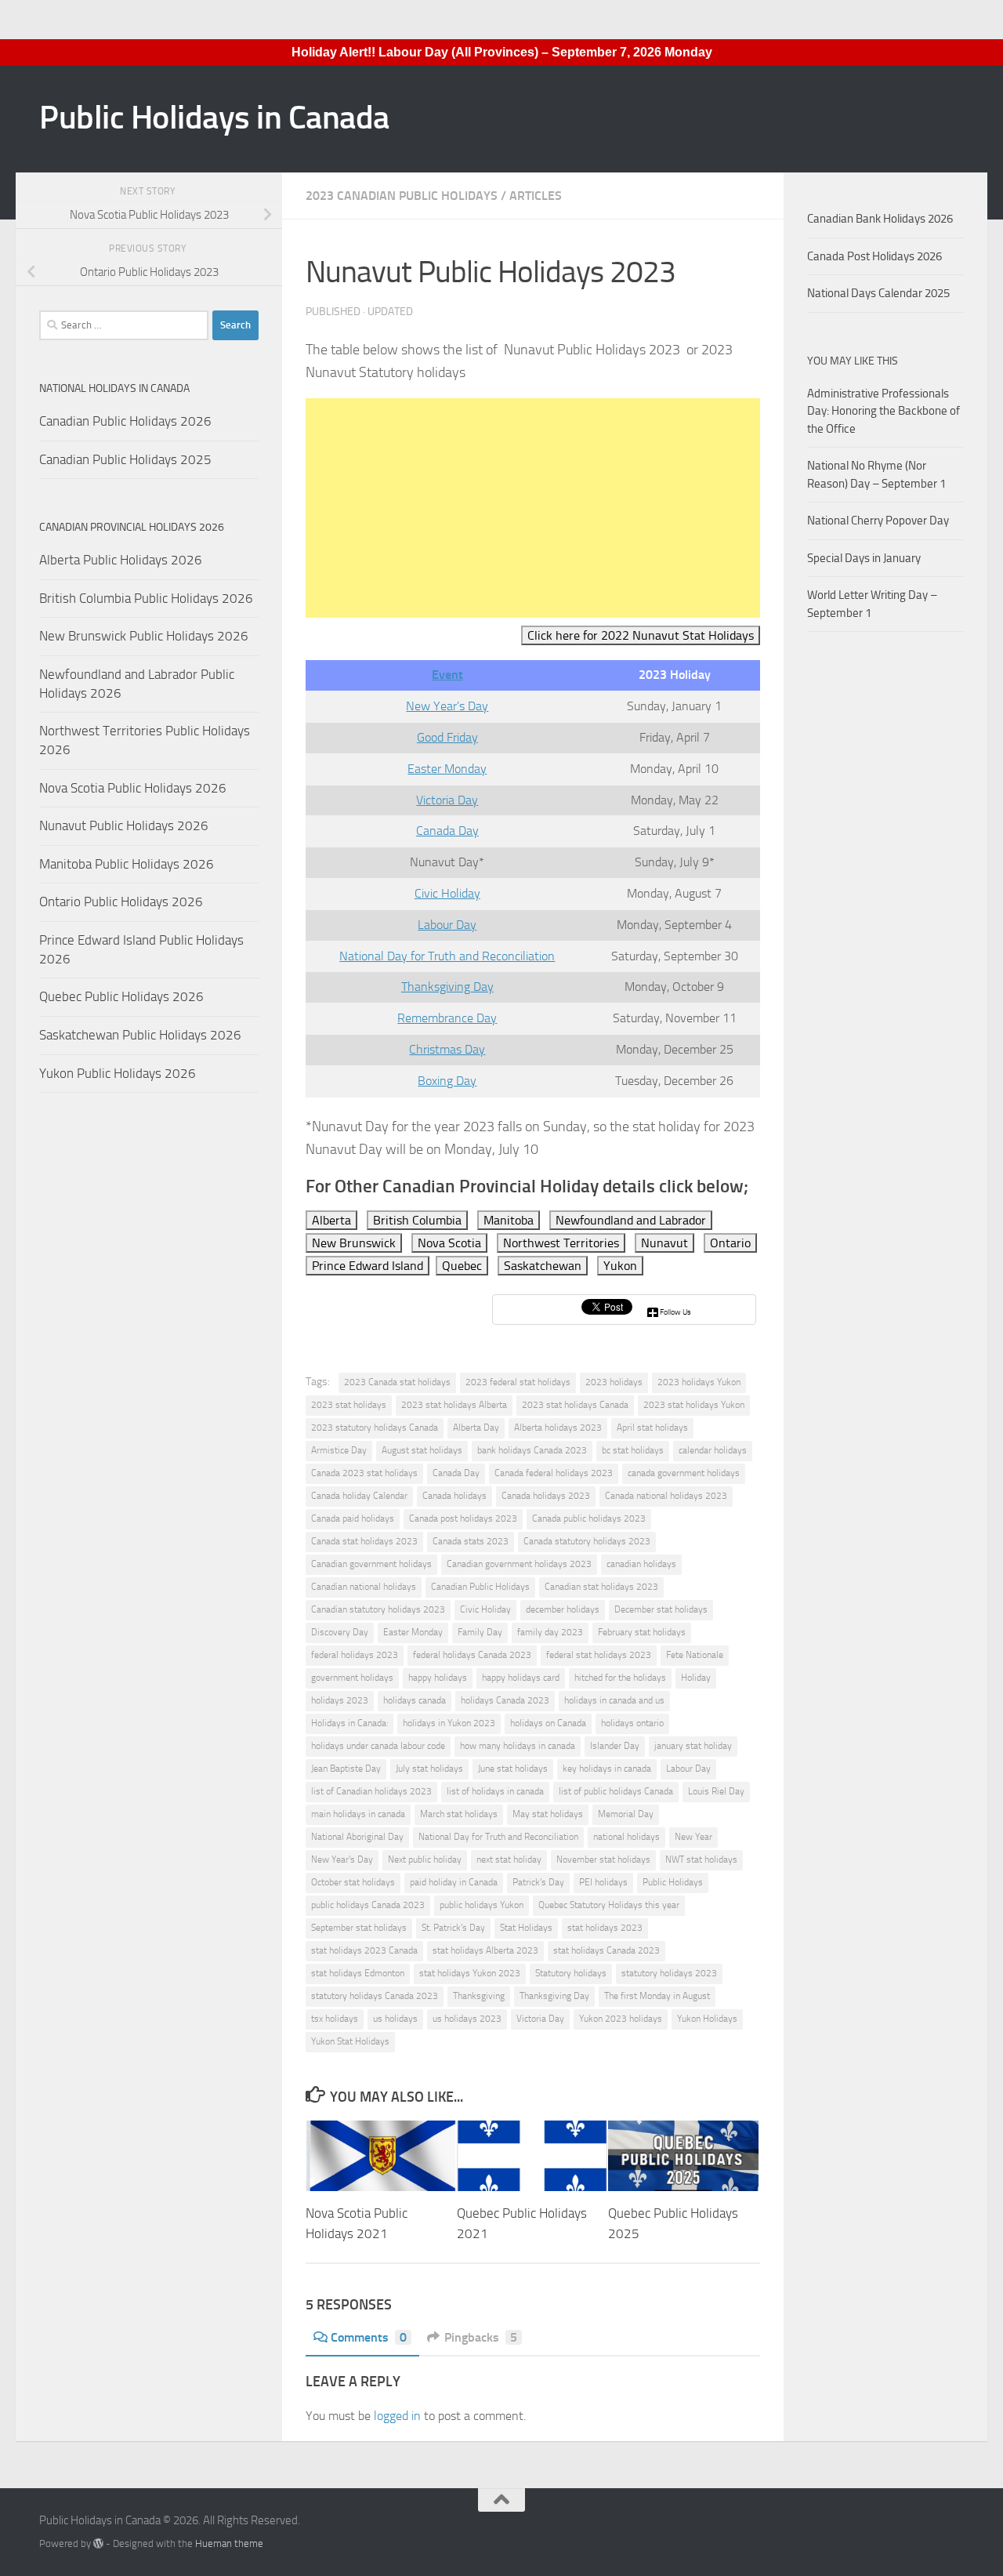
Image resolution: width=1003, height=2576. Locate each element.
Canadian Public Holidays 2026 (125, 421)
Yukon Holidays (707, 2019)
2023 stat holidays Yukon (694, 1405)
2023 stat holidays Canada (575, 1405)
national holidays (626, 1837)
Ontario (730, 1243)
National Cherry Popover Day (878, 521)
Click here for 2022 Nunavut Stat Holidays (641, 635)
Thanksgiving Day (447, 987)
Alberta (331, 1220)
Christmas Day (447, 1049)
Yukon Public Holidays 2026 (118, 1073)
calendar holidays (713, 1450)
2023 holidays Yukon (699, 1382)
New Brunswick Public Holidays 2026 (144, 636)
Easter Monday (447, 769)
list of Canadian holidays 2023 (371, 1791)
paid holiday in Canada (454, 1882)
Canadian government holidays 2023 (519, 1564)
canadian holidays (641, 1564)
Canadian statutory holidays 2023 (378, 1609)
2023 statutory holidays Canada (375, 1428)
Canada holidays (454, 1496)
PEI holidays (603, 1882)
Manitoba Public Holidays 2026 (127, 864)
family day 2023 (550, 1632)
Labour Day (447, 925)
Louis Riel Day (716, 1791)
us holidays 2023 (467, 2019)
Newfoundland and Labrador (631, 1220)
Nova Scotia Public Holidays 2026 (133, 788)
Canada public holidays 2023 (589, 1518)
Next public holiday (425, 1859)
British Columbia (417, 1220)
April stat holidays (652, 1428)
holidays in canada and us (614, 1700)
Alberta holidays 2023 (558, 1428)
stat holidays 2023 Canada (364, 1950)
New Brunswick (354, 1243)
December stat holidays (661, 1609)
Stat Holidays (526, 1928)
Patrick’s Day (538, 1882)
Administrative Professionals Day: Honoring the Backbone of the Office (884, 411)
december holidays (563, 1609)
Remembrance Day (447, 1018)
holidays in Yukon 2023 (449, 1723)
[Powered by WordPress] (98, 2543)
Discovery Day (340, 1632)
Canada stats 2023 (471, 1541)
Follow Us (675, 1312)
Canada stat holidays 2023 (364, 1541)
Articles (536, 196)
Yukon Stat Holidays (350, 2041)
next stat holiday (509, 1859)
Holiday (696, 1678)
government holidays (352, 1678)
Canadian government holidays (371, 1564)
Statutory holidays (571, 1973)
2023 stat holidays (349, 1405)
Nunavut (664, 1243)
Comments (369, 2337)
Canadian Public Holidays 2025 (125, 459)
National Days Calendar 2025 (878, 293)
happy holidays (438, 1678)
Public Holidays (673, 1882)
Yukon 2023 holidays (621, 2019)
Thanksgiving (479, 1996)
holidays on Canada (548, 1723)
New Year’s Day (447, 706)
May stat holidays (548, 1814)
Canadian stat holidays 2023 (601, 1587)
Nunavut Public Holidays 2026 (124, 825)
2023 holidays (614, 1382)
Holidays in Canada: (349, 1723)
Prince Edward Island (368, 1266)
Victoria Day (447, 800)
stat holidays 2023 (605, 1928)
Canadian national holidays (364, 1587)
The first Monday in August (657, 1996)
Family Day (480, 1632)
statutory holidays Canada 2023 (375, 1996)
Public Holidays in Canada (214, 118)
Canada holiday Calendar (359, 1496)
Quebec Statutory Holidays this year (609, 1905)
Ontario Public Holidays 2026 (121, 902)
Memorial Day (626, 1814)
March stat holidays (459, 1814)
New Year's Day (342, 1859)
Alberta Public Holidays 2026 (121, 560)
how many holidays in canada (518, 1746)
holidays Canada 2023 (505, 1700)
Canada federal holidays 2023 (554, 1473)
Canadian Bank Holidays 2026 (880, 219)
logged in (397, 2416)
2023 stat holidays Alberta (454, 1405)
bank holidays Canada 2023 (532, 1450)
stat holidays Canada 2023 (607, 1950)
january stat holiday (693, 1746)
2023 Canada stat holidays (397, 1382)
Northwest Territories (561, 1243)
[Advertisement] (533, 508)
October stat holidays (353, 1882)
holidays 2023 (340, 1700)
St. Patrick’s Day (453, 1928)
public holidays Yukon (482, 1905)
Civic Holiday (447, 893)
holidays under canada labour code (378, 1746)
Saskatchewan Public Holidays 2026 (140, 1035)
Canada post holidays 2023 (463, 1518)
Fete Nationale (695, 1655)
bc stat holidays (633, 1450)
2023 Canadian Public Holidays (402, 196)
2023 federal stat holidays (518, 1382)
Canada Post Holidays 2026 (874, 256)
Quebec (462, 1266)
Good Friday (447, 737)
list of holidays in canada (495, 1791)
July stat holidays (429, 1769)
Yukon (620, 1266)
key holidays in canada (607, 1769)
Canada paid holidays (353, 1518)
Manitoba (509, 1220)
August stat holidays (422, 1450)
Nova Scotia (449, 1243)
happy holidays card (521, 1678)
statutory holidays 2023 (669, 1973)
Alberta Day (476, 1428)
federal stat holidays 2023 (599, 1655)
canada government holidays (684, 1473)
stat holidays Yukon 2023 (470, 1973)
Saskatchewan (543, 1266)
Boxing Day (447, 1081)
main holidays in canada (358, 1814)
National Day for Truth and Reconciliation (447, 956)
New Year (693, 1837)
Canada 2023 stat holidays (364, 1473)
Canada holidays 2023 (546, 1496)
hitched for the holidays (620, 1678)
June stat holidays (513, 1769)
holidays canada (415, 1700)
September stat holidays (359, 1928)
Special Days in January (864, 558)
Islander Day (615, 1746)
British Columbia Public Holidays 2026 (146, 598)
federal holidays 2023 (355, 1655)
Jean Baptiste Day (346, 1769)
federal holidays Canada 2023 (472, 1655)
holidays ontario (632, 1723)
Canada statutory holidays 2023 (587, 1541)
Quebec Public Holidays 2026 (121, 996)
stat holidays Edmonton (358, 1973)
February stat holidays (642, 1632)
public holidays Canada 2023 (368, 1905)
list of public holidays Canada (616, 1791)
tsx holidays (335, 2019)
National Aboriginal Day (357, 1837)
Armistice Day (339, 1450)
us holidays (395, 2019)
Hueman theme (229, 2543)
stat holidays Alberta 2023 (485, 1950)
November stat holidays (603, 1859)
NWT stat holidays (701, 1859)
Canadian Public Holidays (480, 1587)
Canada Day (447, 831)
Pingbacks (481, 2337)
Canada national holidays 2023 (666, 1496)
